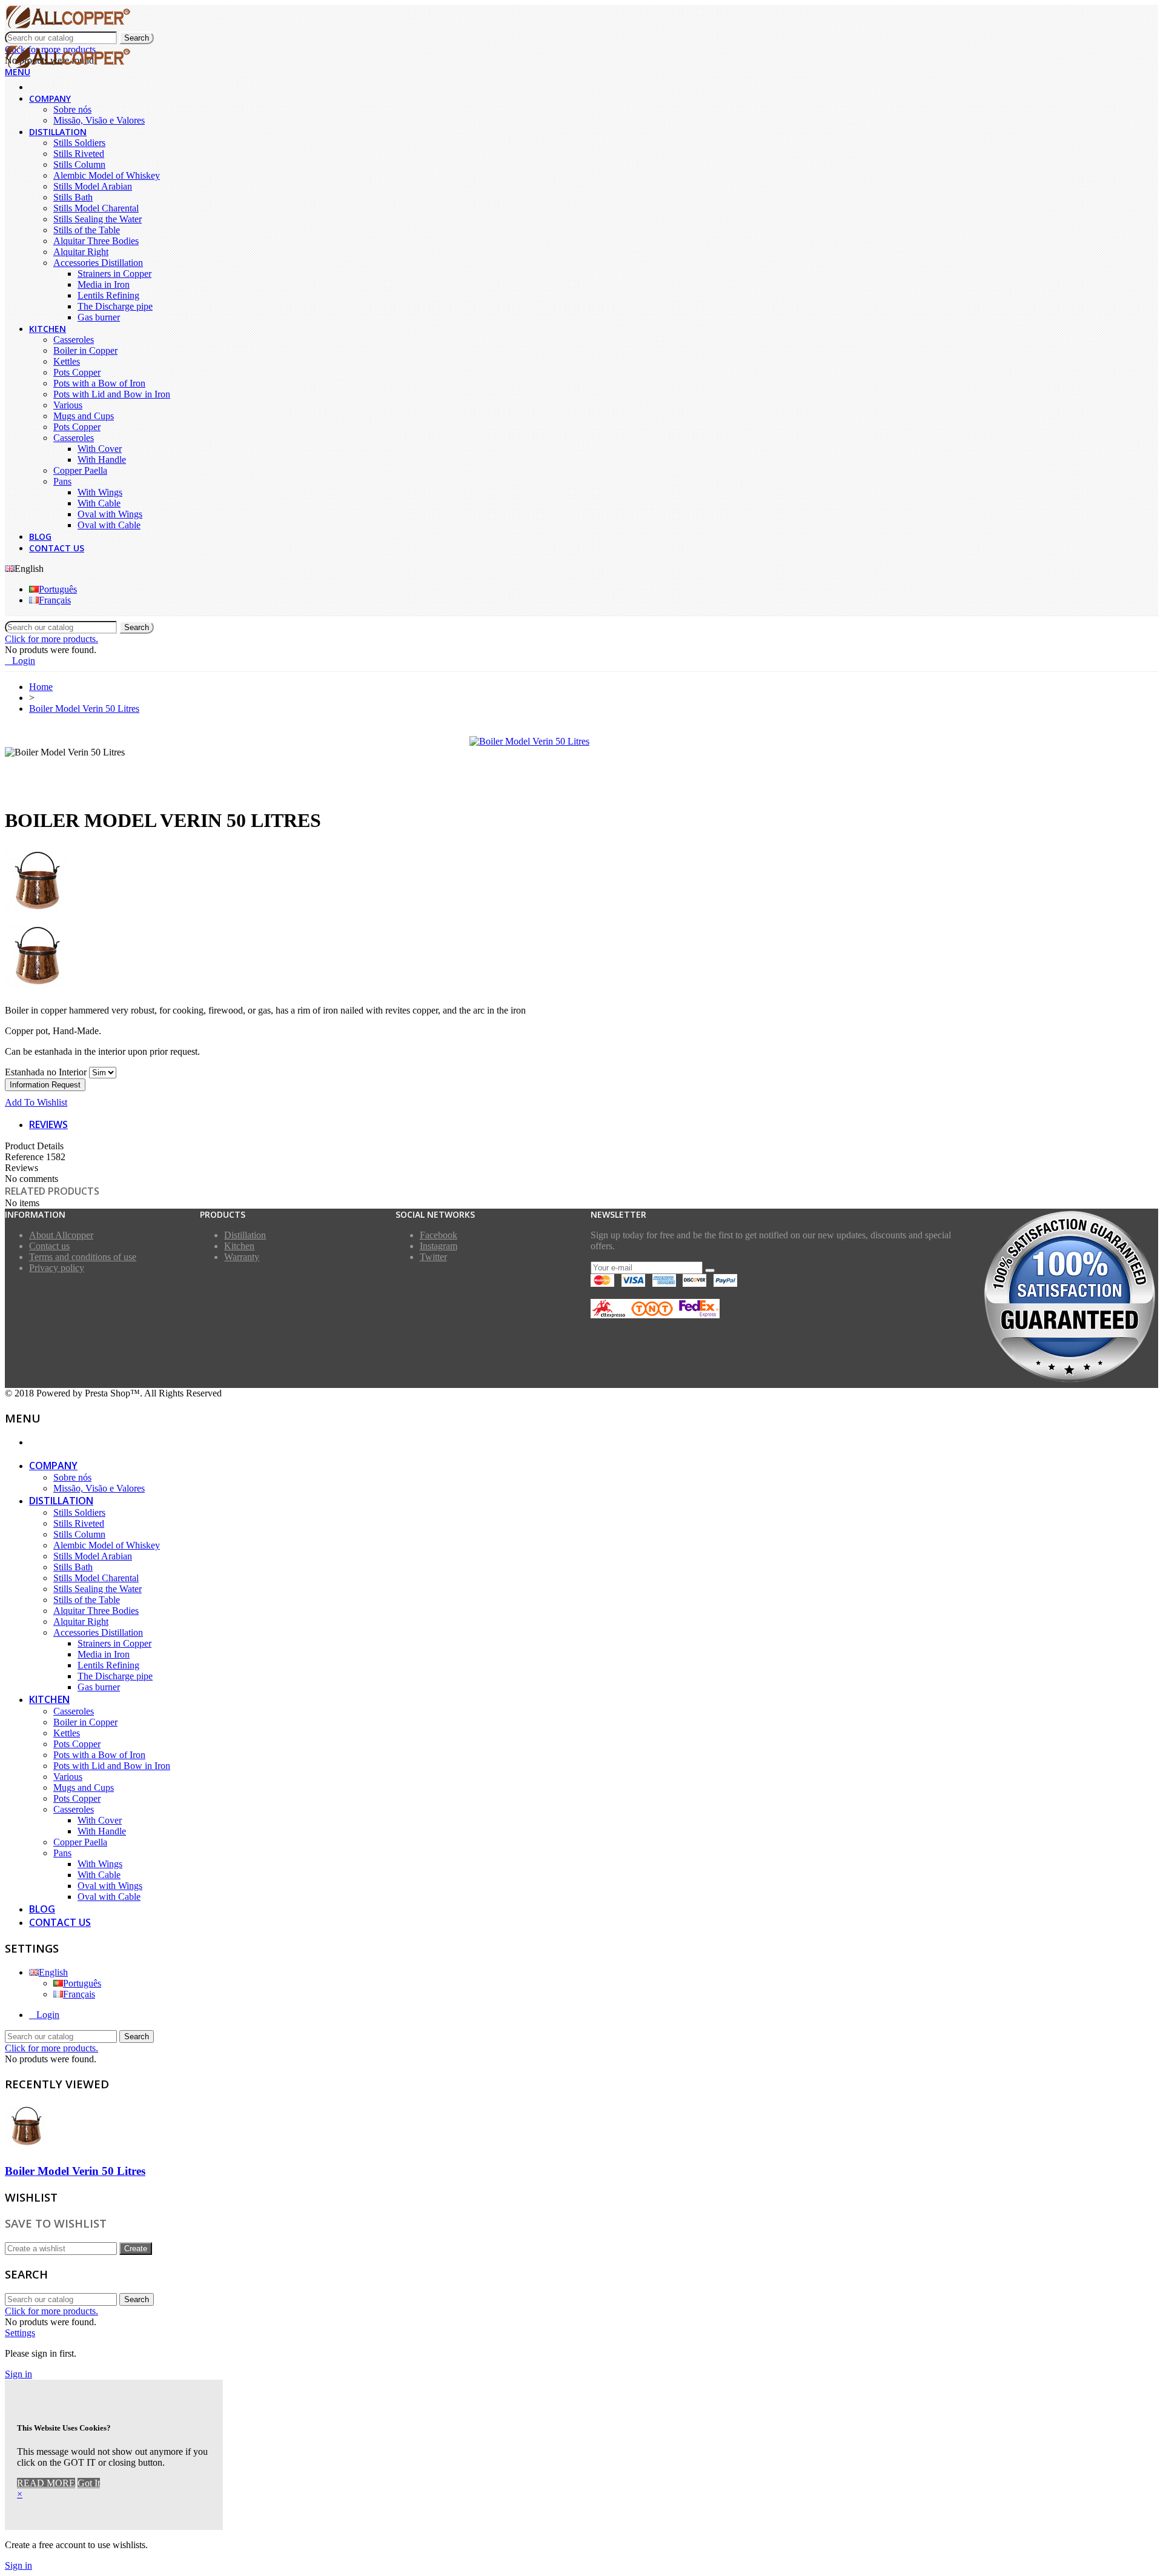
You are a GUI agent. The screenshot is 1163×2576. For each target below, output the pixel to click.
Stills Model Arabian (93, 186)
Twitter (433, 1257)
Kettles (67, 361)
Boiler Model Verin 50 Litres (75, 2171)
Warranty (242, 1257)
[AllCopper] (68, 26)
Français (55, 600)
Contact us (57, 548)
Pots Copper (77, 372)
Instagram (439, 1246)
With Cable (99, 503)
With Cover (100, 449)
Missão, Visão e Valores (99, 120)
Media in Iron (104, 284)
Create (136, 2249)
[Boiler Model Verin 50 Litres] (529, 741)
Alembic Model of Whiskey (107, 175)
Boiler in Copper (85, 350)
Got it (89, 2483)
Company (50, 98)
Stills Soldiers (79, 143)
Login (48, 2015)
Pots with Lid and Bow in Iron (112, 394)
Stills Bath (73, 197)
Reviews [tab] (48, 1124)
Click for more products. (51, 639)
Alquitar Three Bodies (96, 241)
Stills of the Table (87, 230)
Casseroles (74, 340)
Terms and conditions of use (83, 1257)
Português (58, 589)
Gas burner (99, 317)
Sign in (18, 2374)
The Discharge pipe (115, 306)
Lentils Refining (108, 295)
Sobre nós (72, 109)
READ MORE (46, 2483)
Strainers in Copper (114, 274)
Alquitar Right (81, 252)
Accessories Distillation (98, 263)
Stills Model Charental (96, 208)
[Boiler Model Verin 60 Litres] (581, 958)
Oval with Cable (109, 525)
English (53, 1972)
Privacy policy (57, 1268)
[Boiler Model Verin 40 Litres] (581, 883)
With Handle (102, 460)
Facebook (439, 1235)
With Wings (100, 492)
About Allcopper (61, 1235)
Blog (40, 536)
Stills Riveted (79, 154)
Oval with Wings (110, 514)
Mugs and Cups (84, 416)
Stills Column (79, 164)
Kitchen (48, 329)
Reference (25, 1157)
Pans (62, 481)
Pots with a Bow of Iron (99, 383)
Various (68, 405)
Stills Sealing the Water (98, 219)
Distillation (58, 132)
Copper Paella (80, 470)
